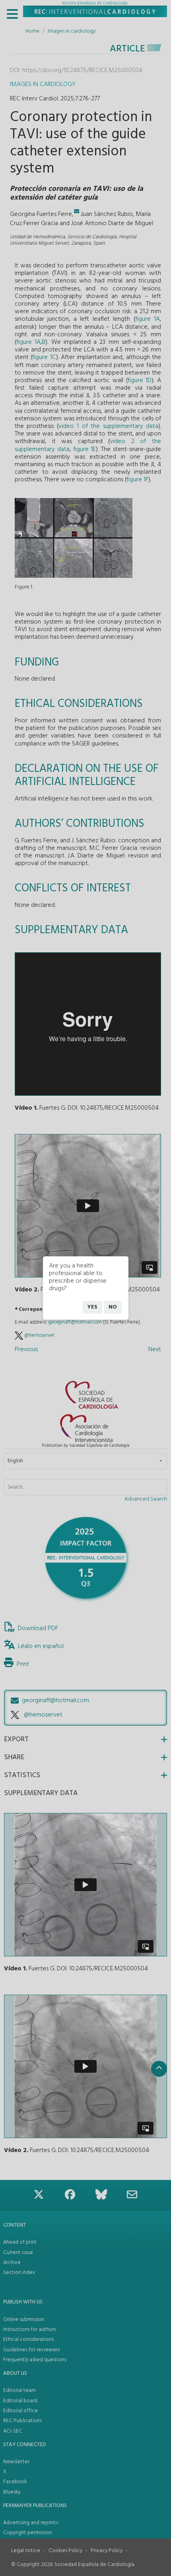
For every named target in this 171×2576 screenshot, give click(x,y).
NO (113, 1307)
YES (92, 1307)
